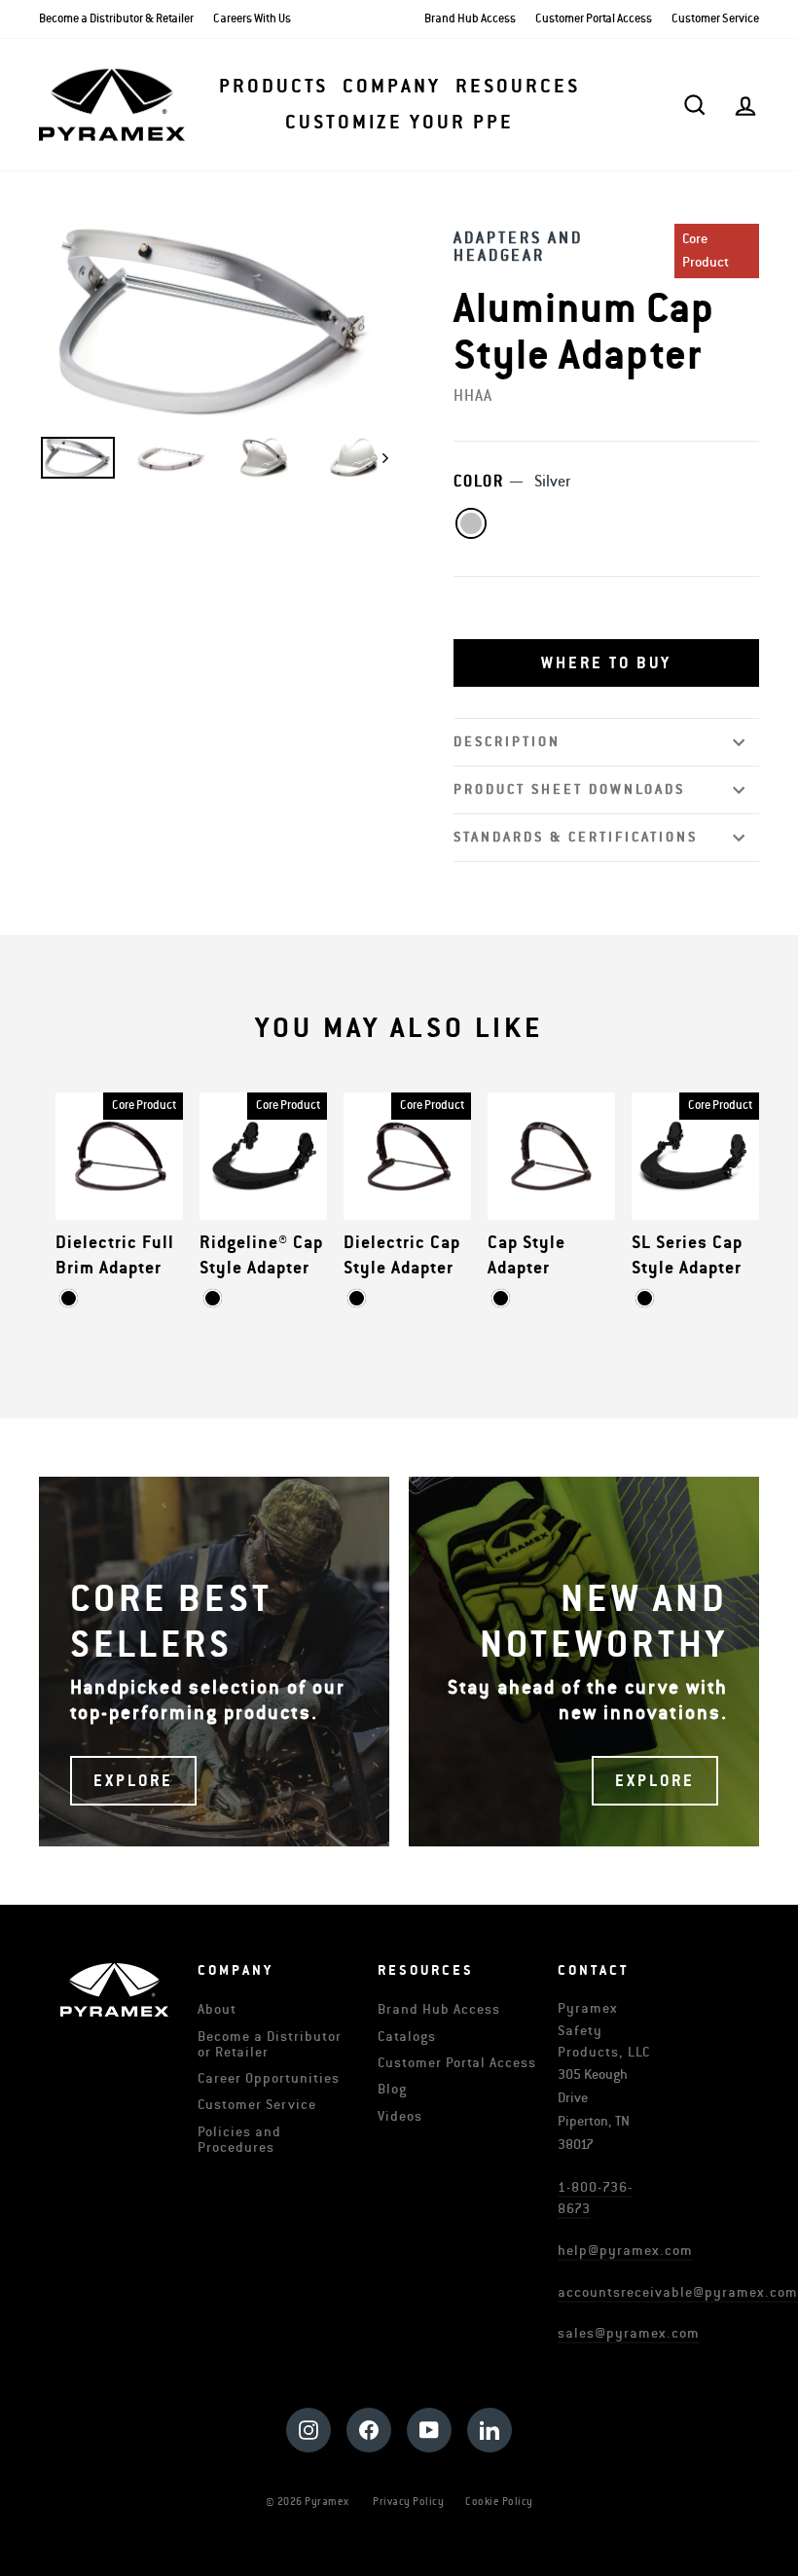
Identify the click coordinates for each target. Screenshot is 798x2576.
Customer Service (715, 19)
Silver (471, 523)
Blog (392, 2089)
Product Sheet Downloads (569, 789)
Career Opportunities (269, 2078)
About (217, 2009)
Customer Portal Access (594, 19)
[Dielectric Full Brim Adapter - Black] (69, 1298)
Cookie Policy (499, 2502)
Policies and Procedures (239, 2140)
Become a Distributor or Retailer (270, 2044)
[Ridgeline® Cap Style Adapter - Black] (213, 1298)
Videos (400, 2116)
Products (273, 87)
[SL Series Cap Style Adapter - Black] (645, 1298)
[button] (606, 663)
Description (507, 742)
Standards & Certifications (576, 837)
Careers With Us (252, 19)
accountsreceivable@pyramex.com (678, 2292)
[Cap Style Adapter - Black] (501, 1298)
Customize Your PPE (399, 123)
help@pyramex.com (625, 2251)
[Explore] (214, 1662)
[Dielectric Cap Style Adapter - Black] (357, 1298)
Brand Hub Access (470, 19)
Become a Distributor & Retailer (116, 19)
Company (392, 87)
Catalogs (407, 2037)
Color (512, 482)
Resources (518, 87)
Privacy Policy (408, 2502)
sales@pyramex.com (629, 2333)
